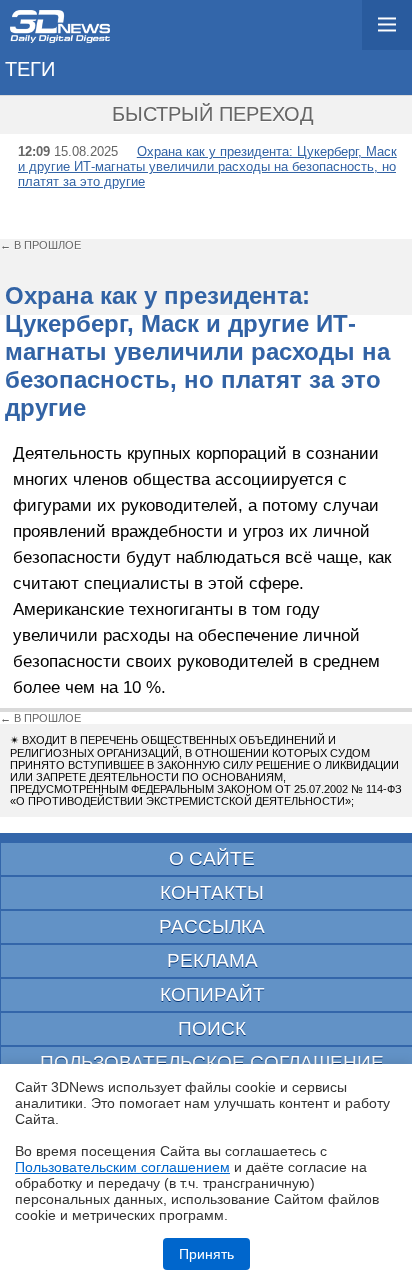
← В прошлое (40, 245)
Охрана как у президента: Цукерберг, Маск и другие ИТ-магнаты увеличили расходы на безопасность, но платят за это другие (207, 166)
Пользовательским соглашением (122, 1167)
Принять (206, 1254)
